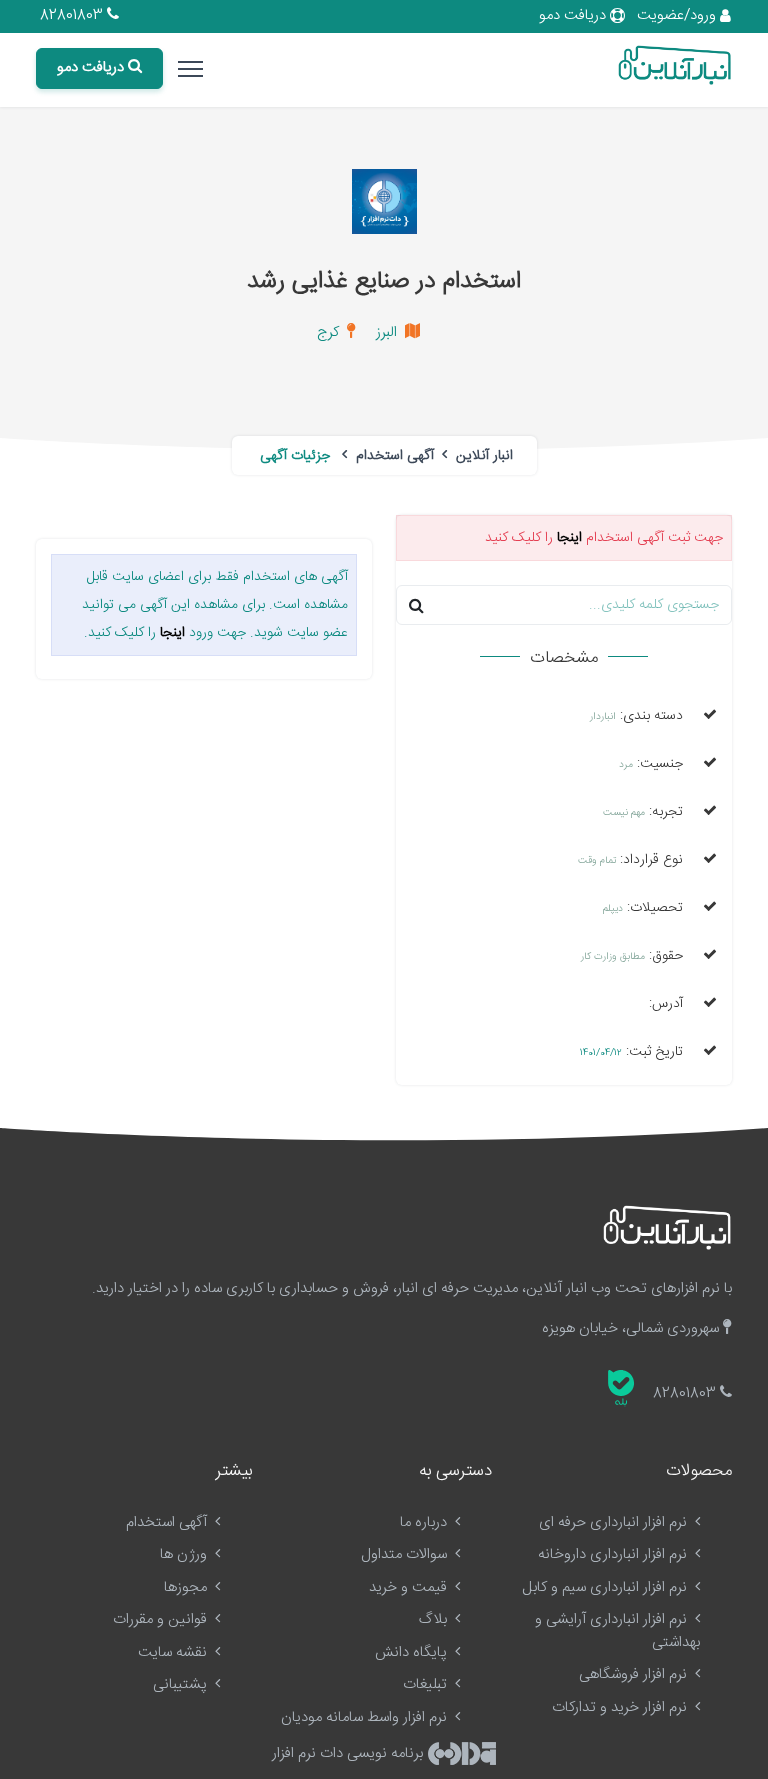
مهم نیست (624, 813)
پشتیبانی (182, 1684)
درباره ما (425, 1522)
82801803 (73, 15)
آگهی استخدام (393, 456)
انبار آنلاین (482, 456)
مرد (626, 765)
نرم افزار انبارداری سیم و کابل (606, 1587)
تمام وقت (597, 861)
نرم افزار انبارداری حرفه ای (615, 1522)
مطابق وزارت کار (613, 957)
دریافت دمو (574, 15)
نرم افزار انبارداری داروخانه (614, 1554)
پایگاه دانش (413, 1652)
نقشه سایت (174, 1652)
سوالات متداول (406, 1554)
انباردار (603, 717)
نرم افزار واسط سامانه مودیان (366, 1717)
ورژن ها (185, 1554)
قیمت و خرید (410, 1587)
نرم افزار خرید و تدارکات (621, 1707)
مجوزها (187, 1587)
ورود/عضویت (678, 15)
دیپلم (613, 909)
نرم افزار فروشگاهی (635, 1674)
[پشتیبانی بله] (621, 1388)
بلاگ (435, 1619)
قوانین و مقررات (162, 1619)
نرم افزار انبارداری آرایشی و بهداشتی (617, 1631)
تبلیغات (427, 1684)
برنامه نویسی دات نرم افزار (349, 1753)
